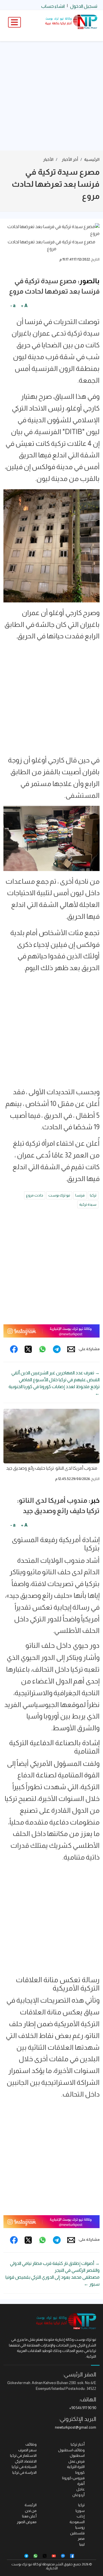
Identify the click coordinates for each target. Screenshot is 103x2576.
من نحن (31, 2511)
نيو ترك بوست (59, 1195)
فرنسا (80, 1195)
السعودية (77, 2522)
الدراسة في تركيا (24, 2472)
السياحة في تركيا (24, 2467)
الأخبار (48, 159)
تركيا (93, 1195)
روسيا (80, 2527)
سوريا (80, 2511)
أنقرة (81, 2484)
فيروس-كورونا (73, 2478)
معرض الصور (27, 2522)
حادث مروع (35, 1195)
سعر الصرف (27, 2450)
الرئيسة (31, 2505)
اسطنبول (77, 2455)
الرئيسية (92, 159)
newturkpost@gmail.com (76, 2427)
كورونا (80, 2472)
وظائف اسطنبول (71, 2450)
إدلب (81, 2516)
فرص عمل (77, 2461)
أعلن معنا (29, 2516)
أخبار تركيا (78, 2444)
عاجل (81, 2489)
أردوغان (79, 2495)
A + (24, 306)
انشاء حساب (53, 6)
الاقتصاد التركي (26, 2461)
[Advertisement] (51, 96)
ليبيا (82, 2544)
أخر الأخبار (70, 159)
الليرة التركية (76, 2467)
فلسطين (77, 2533)
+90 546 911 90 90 (83, 2408)
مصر (81, 2539)
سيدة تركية (88, 1204)
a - (13, 306)
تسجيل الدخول (84, 6)
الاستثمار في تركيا (23, 2455)
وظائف (31, 2444)
